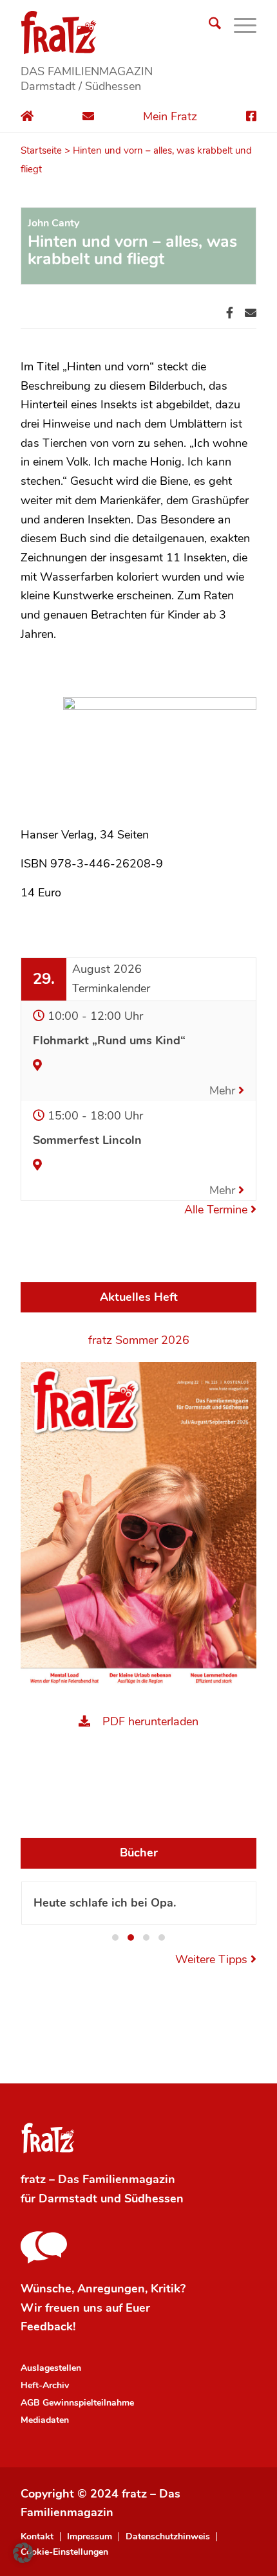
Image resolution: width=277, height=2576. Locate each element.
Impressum (90, 2537)
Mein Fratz (170, 116)
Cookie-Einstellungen (64, 2552)
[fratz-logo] (138, 32)
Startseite (41, 150)
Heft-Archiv (45, 2385)
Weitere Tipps (213, 1959)
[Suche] (208, 26)
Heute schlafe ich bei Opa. (105, 1903)
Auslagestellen (51, 2368)
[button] (115, 1937)
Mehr (224, 1091)
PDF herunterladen (150, 1721)
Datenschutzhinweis (168, 2537)
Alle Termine (217, 1210)
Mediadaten (45, 2420)
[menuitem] (208, 26)
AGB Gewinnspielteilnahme (77, 2403)
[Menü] (239, 26)
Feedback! (48, 2327)
